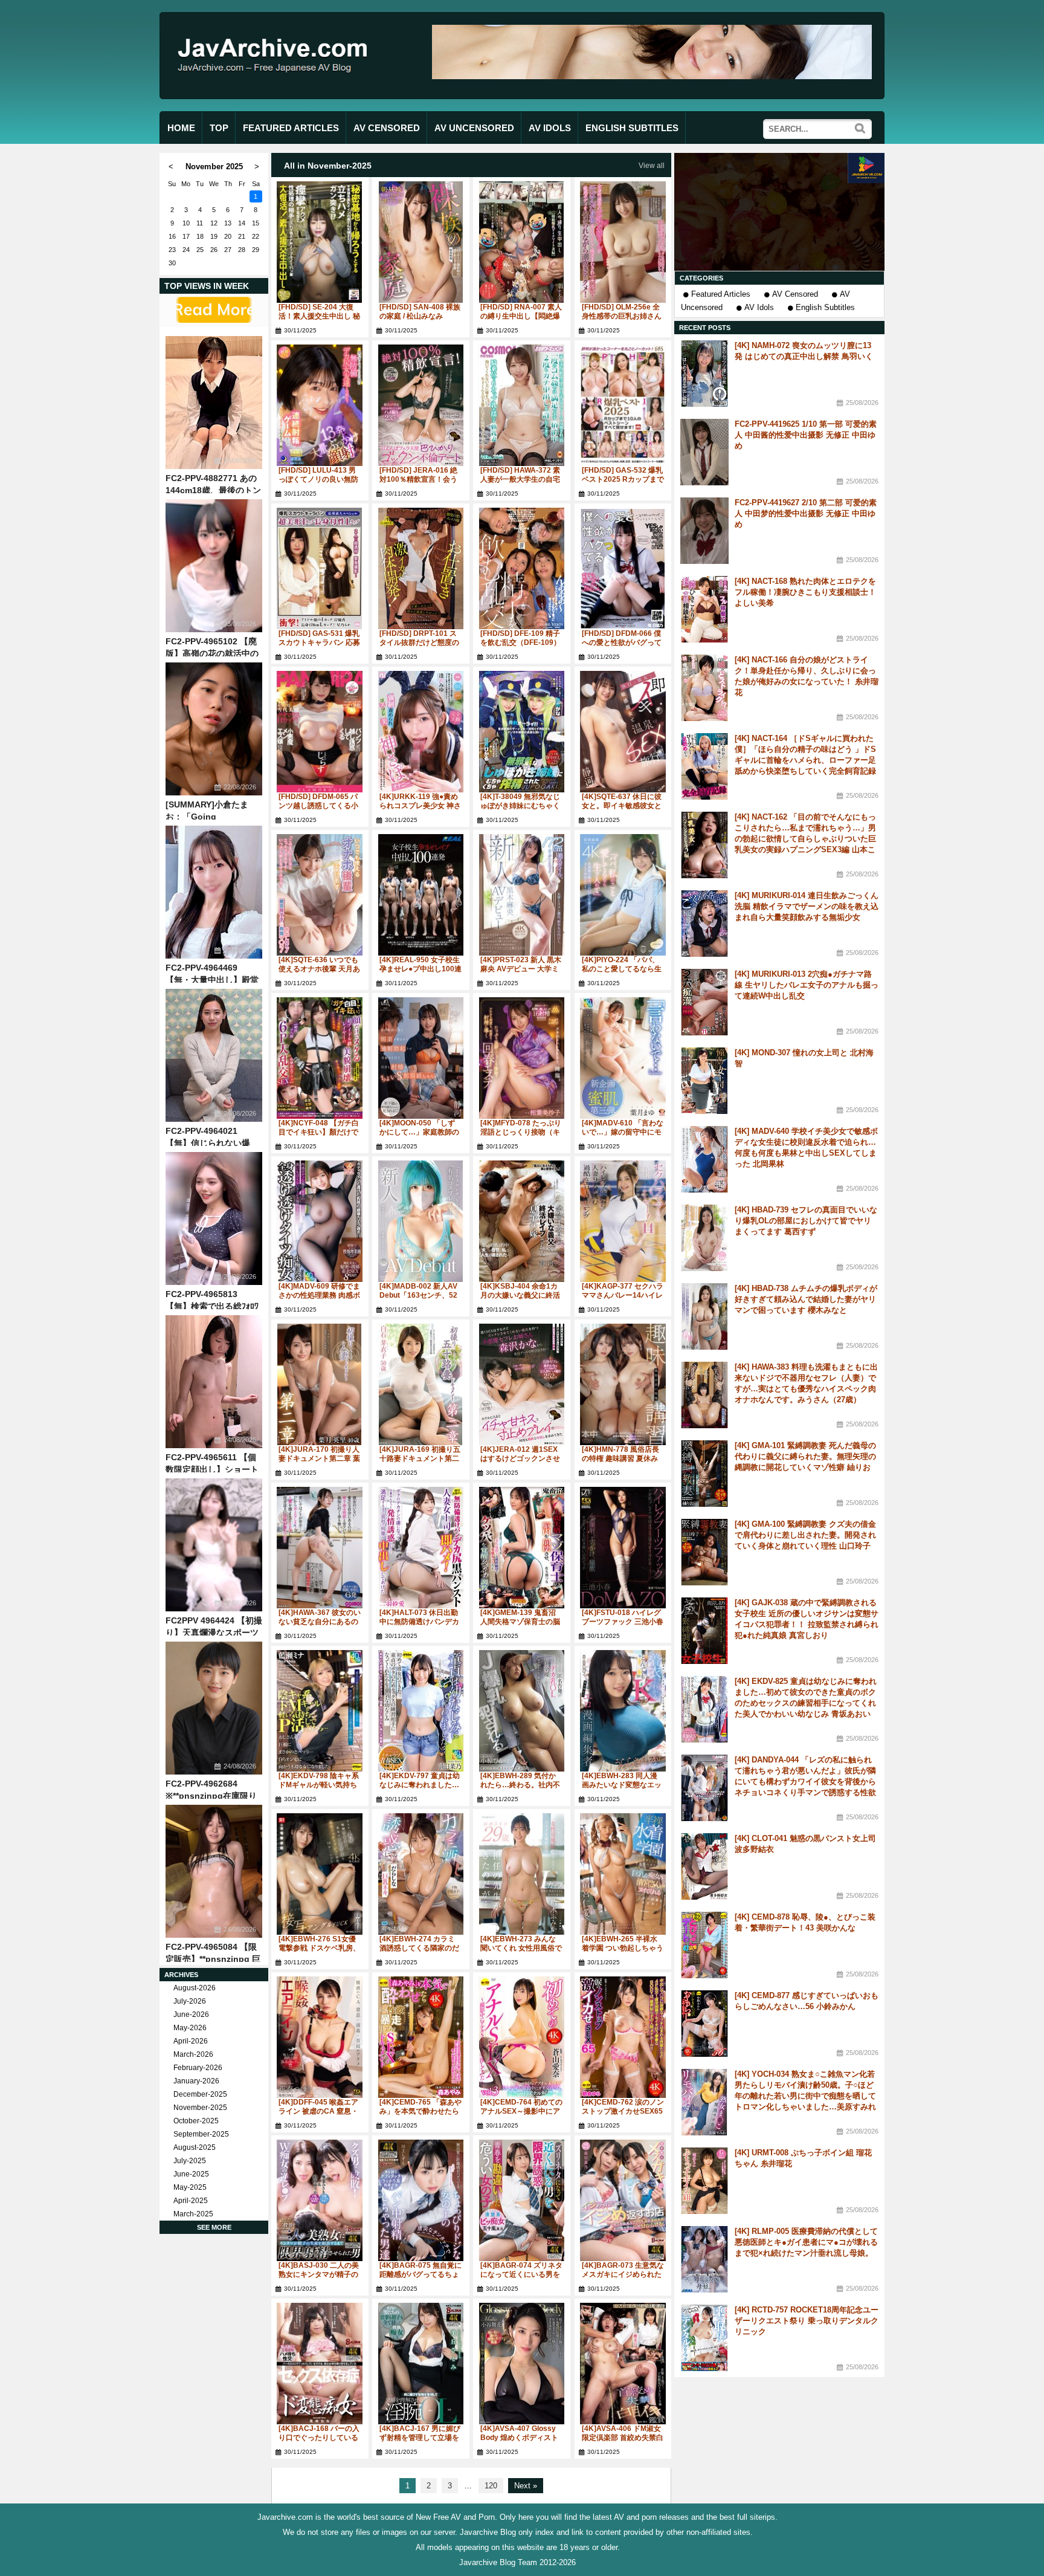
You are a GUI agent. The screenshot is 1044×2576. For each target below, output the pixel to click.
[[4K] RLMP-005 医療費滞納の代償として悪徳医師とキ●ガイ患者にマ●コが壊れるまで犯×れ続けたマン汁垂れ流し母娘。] (704, 2259)
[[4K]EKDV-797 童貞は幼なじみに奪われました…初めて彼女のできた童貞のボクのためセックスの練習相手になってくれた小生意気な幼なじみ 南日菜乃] (421, 1711)
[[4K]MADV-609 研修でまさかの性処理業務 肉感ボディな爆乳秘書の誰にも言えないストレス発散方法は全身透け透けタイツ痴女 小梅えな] (320, 1221)
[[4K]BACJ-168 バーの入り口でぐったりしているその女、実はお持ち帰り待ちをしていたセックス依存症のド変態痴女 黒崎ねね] (320, 2364)
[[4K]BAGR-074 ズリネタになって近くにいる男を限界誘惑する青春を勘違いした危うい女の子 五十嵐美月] (522, 2200)
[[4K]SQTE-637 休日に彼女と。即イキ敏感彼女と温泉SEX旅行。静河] (623, 732)
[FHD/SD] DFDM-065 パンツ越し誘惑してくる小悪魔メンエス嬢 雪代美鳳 (319, 806)
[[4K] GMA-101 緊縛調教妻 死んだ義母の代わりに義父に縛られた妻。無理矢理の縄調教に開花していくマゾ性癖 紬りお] (704, 1474)
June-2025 (191, 2174)
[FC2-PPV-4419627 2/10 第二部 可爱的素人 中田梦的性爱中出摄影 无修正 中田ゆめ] (704, 531)
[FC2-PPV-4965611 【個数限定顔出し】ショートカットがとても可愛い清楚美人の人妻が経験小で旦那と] (214, 1382)
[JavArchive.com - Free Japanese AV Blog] (277, 84)
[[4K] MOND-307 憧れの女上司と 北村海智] (704, 1081)
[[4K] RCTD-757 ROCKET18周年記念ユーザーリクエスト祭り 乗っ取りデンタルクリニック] (704, 2338)
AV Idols (759, 307)
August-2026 (195, 1988)
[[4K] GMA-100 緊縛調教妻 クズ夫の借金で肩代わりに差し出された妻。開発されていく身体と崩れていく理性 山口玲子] (704, 1552)
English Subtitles (825, 307)
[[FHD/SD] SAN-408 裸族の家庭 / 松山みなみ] (421, 242)
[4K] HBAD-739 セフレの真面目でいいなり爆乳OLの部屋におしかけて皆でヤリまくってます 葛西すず (806, 1221)
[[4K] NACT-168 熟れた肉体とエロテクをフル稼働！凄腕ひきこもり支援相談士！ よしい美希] (704, 609)
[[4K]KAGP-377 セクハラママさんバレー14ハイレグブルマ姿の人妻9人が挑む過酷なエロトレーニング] (623, 1221)
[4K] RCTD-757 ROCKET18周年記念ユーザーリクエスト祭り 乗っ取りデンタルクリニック (807, 2321)
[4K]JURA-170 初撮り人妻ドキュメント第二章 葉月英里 (319, 1458)
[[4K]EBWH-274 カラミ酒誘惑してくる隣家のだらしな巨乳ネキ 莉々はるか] (421, 1874)
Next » (526, 2486)
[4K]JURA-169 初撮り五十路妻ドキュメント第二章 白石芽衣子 (420, 1458)
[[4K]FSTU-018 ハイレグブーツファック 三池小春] (623, 1548)
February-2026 (198, 2068)
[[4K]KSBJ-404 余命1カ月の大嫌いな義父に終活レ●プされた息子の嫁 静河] (522, 1221)
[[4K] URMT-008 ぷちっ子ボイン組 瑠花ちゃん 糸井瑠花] (704, 2181)
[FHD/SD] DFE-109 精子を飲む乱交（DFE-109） (520, 638)
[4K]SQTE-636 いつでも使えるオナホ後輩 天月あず (319, 969)
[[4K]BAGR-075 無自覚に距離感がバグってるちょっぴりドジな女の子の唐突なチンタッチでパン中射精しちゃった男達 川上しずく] (421, 2200)
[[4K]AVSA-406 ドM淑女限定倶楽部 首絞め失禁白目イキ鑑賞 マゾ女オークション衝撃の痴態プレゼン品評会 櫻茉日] (623, 2364)
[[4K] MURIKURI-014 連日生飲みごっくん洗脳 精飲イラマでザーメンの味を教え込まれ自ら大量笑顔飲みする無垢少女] (704, 924)
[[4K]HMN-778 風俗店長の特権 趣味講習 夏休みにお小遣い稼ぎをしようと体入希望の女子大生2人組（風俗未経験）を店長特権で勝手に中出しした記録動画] (623, 1384)
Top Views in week (207, 286)
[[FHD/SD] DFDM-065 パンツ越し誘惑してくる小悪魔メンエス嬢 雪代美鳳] (320, 732)
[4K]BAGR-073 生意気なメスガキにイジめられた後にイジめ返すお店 (623, 2274)
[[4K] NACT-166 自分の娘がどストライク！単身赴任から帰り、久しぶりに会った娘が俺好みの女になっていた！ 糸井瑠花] (704, 688)
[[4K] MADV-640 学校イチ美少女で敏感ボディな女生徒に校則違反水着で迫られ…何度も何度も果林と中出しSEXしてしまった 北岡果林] (704, 1159)
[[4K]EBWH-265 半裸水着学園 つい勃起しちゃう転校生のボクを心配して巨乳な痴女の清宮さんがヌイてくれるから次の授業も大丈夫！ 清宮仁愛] (623, 1874)
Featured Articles (721, 294)
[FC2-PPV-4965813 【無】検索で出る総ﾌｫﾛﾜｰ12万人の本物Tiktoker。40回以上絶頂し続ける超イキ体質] (214, 1218)
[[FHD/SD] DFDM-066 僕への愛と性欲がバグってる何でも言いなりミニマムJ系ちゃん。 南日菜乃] (623, 568)
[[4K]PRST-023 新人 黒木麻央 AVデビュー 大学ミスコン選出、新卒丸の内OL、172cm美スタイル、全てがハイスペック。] (522, 895)
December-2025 (200, 2094)
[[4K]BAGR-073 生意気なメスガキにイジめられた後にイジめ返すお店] (623, 2200)
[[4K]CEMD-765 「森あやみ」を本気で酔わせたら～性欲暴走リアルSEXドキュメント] (421, 2037)
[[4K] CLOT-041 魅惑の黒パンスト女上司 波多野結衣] (704, 1866)
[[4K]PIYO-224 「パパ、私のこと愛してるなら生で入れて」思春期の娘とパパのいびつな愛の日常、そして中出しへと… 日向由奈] (623, 895)
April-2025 (191, 2201)
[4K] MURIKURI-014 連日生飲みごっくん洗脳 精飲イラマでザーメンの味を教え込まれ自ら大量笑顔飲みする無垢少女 (807, 906)
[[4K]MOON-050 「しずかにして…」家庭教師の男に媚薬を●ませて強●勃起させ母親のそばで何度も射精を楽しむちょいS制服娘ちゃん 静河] (421, 1058)
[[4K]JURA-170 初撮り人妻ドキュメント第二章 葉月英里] (320, 1384)
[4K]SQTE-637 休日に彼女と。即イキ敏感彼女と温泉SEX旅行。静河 (622, 806)
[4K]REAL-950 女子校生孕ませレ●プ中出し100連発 (420, 969)
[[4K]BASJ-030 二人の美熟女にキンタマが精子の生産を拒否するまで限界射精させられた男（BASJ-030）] (320, 2200)
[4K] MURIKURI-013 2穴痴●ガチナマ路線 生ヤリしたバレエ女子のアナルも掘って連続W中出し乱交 (807, 985)
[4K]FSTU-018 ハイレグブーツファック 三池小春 (623, 1617)
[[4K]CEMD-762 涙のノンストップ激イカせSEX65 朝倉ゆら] (623, 2037)
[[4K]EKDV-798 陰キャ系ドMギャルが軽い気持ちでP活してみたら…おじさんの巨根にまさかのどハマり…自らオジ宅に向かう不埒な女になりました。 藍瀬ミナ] (320, 1711)
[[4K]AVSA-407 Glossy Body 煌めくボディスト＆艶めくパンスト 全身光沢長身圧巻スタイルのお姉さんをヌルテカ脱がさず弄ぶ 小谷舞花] (522, 2364)
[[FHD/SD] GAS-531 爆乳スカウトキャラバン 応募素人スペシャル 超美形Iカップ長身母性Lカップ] (320, 568)
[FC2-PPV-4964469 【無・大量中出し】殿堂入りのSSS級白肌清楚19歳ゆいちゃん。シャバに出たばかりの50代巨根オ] (214, 892)
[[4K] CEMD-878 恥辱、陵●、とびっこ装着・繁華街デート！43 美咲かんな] (704, 1945)
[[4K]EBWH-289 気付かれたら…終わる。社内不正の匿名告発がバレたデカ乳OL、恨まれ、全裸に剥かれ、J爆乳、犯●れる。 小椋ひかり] (522, 1711)
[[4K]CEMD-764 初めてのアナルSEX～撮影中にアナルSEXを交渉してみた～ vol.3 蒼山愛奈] (522, 2037)
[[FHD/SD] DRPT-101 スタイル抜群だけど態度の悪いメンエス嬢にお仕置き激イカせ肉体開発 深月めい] (421, 568)
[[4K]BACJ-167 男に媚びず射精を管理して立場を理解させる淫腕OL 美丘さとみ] (421, 2364)
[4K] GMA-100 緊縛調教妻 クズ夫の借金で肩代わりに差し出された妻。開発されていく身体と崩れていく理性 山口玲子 (805, 1535)
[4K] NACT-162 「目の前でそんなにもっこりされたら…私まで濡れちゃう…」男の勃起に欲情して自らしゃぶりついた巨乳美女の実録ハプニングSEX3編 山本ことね (805, 839)
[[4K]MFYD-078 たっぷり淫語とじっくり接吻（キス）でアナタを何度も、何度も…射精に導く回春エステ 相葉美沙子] (522, 1058)
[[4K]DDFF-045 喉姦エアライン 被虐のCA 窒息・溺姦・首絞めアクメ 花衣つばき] (320, 2037)
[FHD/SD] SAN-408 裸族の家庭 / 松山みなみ (420, 312)
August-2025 (195, 2147)
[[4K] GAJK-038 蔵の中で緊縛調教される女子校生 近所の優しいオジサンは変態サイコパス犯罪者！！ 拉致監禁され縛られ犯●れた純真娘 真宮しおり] (704, 1631)
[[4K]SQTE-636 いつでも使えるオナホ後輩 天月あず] (320, 895)
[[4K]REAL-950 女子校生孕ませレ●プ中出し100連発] (421, 895)
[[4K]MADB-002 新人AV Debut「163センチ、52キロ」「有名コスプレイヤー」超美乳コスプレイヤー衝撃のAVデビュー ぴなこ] (421, 1221)
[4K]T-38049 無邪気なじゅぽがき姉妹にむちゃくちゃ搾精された (520, 806)
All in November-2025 (328, 166)
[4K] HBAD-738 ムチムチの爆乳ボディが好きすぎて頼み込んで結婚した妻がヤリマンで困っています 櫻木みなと (806, 1299)
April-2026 (191, 2041)
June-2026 (191, 2015)
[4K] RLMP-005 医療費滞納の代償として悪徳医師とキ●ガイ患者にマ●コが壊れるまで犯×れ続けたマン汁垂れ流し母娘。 (806, 2242)
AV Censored (795, 294)
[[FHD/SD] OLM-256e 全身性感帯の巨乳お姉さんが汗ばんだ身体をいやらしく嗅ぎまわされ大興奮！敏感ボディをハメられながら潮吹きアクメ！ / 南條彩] (623, 242)
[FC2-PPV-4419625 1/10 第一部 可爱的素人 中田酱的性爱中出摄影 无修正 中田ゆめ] (704, 452)
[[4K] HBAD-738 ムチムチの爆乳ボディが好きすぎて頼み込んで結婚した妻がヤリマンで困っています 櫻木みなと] (704, 1316)
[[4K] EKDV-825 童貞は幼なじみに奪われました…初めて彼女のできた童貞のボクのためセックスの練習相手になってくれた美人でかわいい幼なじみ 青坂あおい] (704, 1709)
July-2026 (190, 2001)
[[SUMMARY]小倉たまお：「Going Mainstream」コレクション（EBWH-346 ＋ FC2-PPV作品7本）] (214, 729)
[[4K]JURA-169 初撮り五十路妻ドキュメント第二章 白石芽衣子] (421, 1384)
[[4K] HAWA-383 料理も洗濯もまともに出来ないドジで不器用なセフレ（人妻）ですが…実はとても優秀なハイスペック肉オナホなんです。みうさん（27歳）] (704, 1395)
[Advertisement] (779, 212)
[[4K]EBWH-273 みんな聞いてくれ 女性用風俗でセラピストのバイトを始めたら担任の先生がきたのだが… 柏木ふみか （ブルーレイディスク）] (522, 1874)
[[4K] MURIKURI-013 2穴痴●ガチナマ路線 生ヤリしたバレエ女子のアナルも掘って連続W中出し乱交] (704, 1002)
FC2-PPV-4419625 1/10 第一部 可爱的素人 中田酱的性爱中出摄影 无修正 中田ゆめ (806, 435)
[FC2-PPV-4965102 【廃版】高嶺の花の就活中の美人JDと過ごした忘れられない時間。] (214, 566)
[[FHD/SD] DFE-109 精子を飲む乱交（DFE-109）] (522, 568)
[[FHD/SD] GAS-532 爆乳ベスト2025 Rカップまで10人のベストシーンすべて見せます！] (623, 405)
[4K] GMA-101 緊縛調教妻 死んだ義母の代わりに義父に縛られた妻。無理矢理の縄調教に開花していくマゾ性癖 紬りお (805, 1456)
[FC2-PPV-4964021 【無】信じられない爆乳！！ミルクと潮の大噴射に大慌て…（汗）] (214, 1055)
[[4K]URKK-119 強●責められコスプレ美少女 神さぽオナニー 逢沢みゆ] (421, 732)
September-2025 (201, 2134)
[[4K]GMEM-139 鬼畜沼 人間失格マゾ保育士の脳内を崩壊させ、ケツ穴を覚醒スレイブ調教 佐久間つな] (522, 1548)
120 (491, 2486)
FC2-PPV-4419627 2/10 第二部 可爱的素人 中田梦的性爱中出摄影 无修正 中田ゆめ (806, 513)
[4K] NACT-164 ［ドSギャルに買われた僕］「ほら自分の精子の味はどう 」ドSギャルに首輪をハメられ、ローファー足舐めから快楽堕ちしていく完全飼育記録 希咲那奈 (805, 760)
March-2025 (193, 2214)
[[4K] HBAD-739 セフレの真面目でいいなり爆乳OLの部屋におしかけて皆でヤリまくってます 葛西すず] (704, 1238)
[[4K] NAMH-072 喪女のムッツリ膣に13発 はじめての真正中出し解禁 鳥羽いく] (704, 374)
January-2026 (196, 2081)
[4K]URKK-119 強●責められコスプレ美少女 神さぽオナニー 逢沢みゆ (420, 806)
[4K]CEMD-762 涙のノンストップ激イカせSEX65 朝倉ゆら (623, 2111)
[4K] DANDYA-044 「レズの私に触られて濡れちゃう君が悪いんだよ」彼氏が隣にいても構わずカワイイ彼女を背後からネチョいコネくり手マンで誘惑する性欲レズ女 (805, 1782)
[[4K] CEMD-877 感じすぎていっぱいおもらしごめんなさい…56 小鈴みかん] (704, 2024)
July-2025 (190, 2161)
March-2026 (193, 2054)
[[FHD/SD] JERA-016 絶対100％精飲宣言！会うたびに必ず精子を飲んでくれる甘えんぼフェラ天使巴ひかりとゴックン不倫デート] (421, 405)
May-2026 (190, 2028)
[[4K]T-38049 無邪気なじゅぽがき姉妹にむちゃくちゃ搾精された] (522, 732)
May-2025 (190, 2187)
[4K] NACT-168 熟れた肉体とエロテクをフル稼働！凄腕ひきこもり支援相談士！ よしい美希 (805, 592)
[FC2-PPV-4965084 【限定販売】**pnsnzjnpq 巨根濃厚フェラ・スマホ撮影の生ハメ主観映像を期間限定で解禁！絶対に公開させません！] (214, 1871)
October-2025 (196, 2121)
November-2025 (200, 2108)
